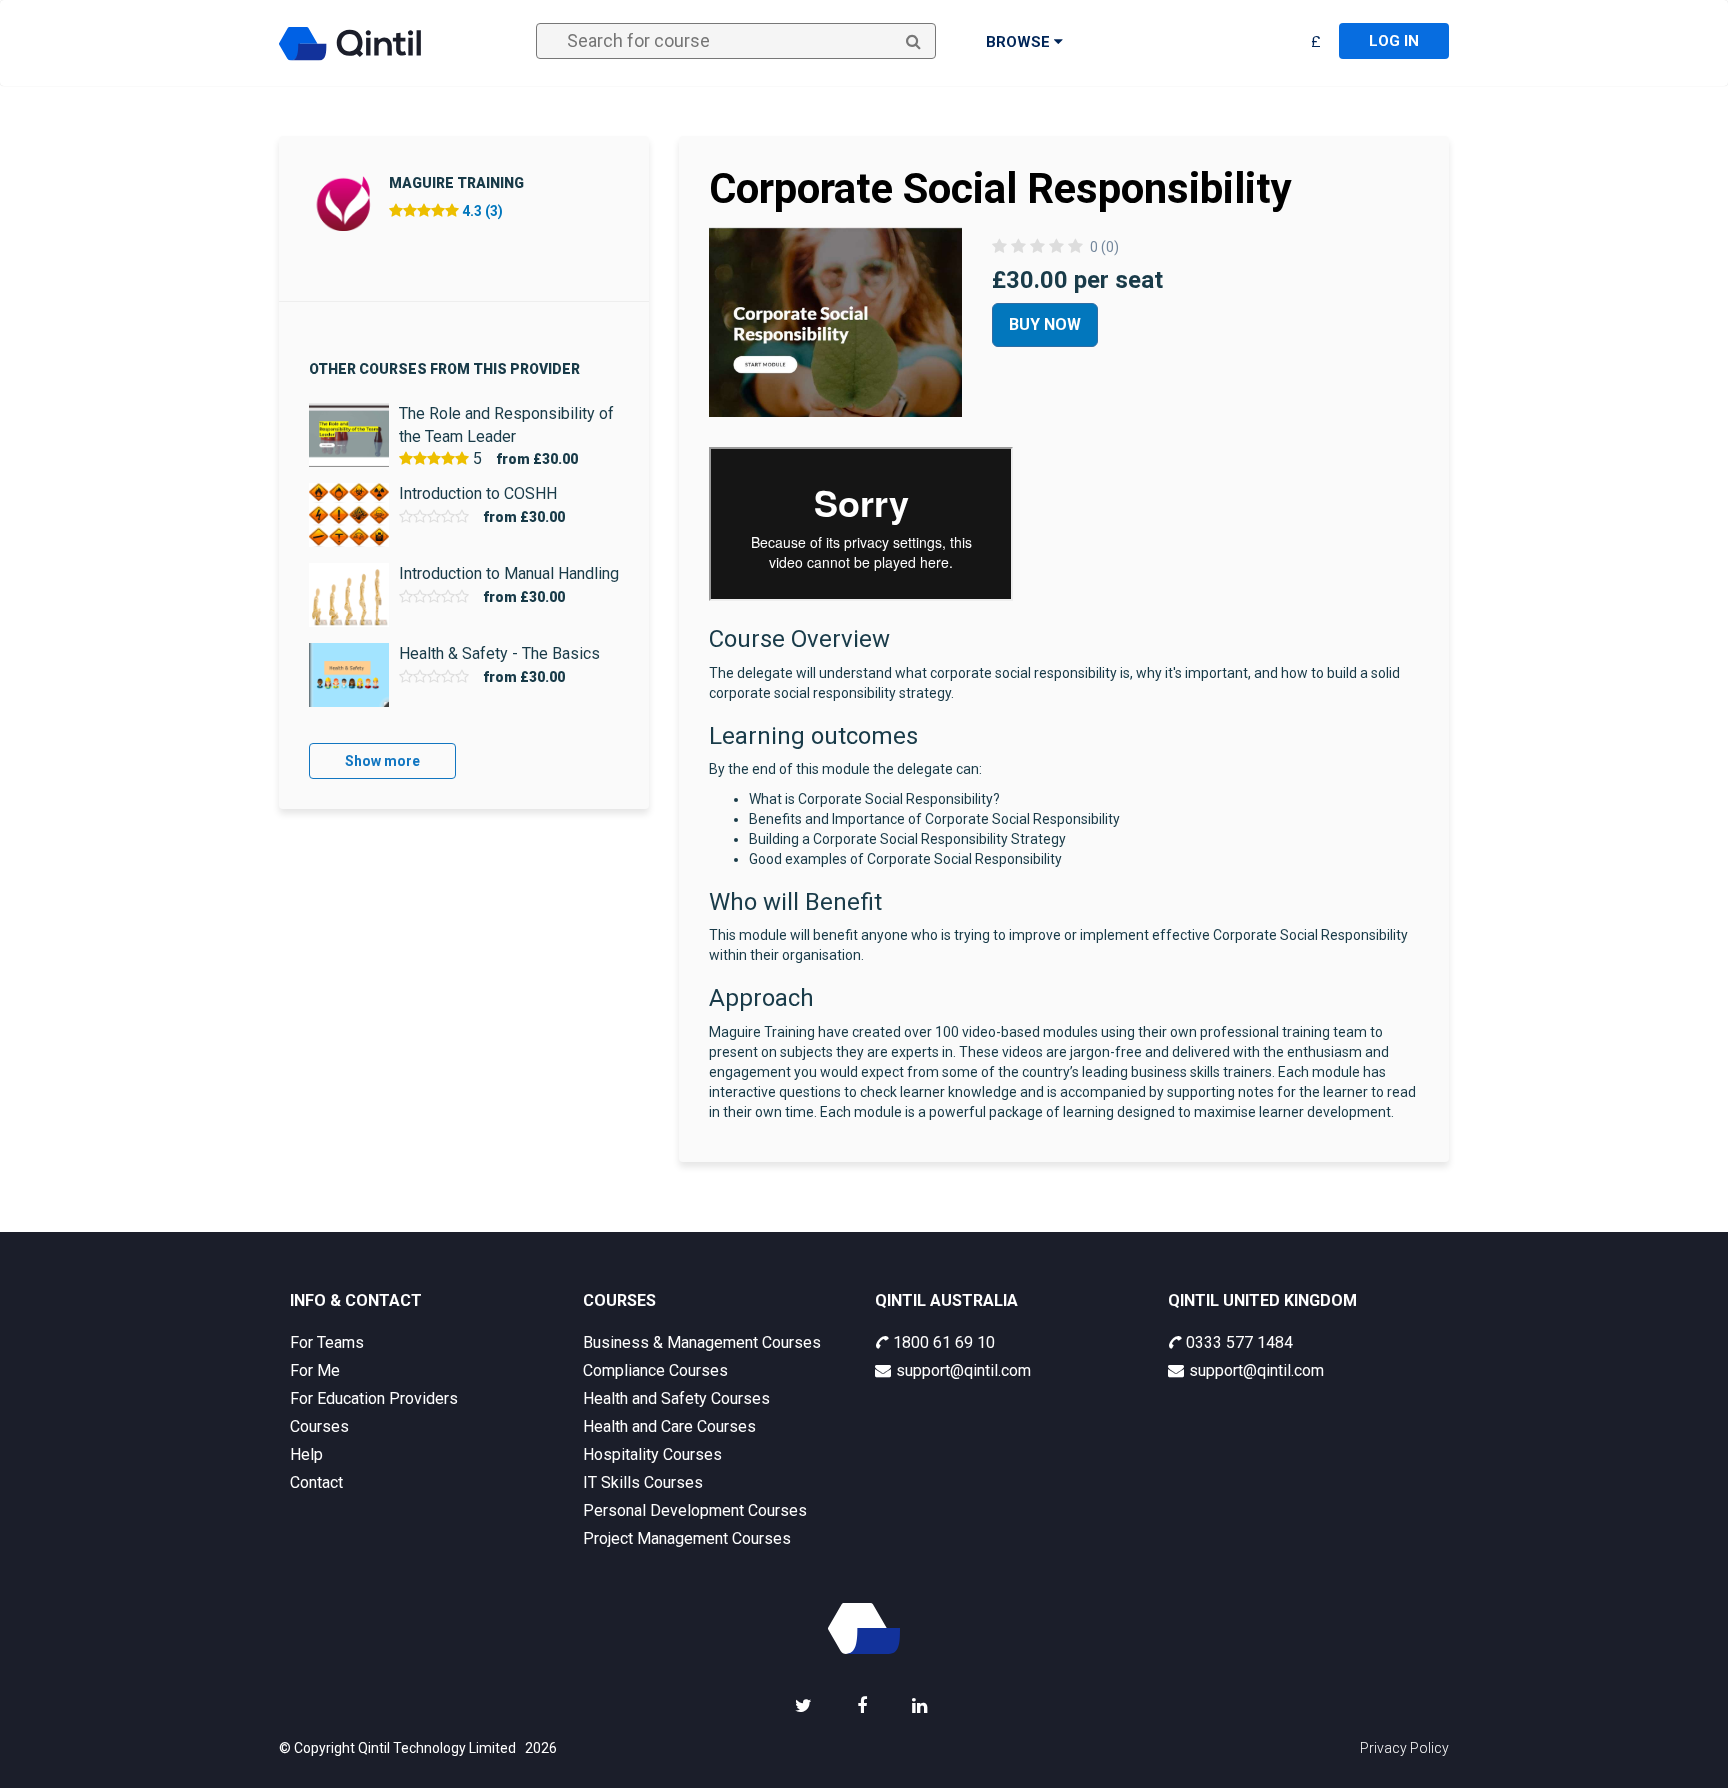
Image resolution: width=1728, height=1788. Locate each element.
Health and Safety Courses (676, 1398)
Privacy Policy (1404, 1748)
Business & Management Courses (702, 1342)
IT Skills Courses (643, 1482)
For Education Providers (374, 1398)
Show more (382, 761)
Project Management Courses (687, 1538)
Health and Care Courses (669, 1426)
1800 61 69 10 (944, 1342)
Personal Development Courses (695, 1510)
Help (306, 1454)
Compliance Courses (655, 1370)
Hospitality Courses (652, 1454)
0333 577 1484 (1239, 1342)
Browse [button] (1020, 42)
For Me (315, 1370)
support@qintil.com (963, 1370)
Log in (1394, 41)
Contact (316, 1482)
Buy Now (1045, 324)
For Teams (327, 1342)
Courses (319, 1426)
